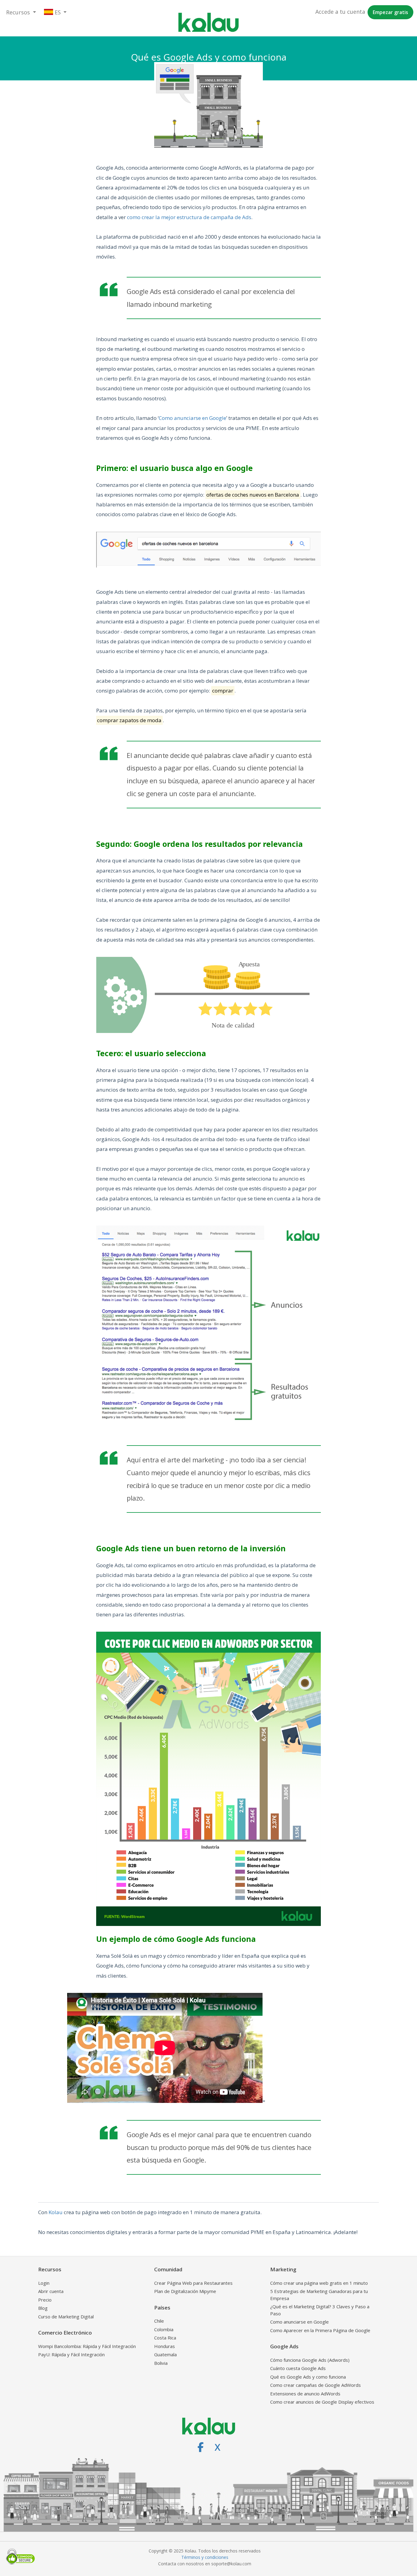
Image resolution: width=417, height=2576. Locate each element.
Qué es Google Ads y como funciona (308, 2377)
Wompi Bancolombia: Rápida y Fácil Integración (87, 2346)
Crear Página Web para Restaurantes (193, 2283)
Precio (45, 2300)
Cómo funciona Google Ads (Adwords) (310, 2360)
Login (44, 2283)
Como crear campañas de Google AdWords (315, 2385)
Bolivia (161, 2363)
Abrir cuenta (51, 2291)
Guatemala (165, 2354)
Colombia (164, 2329)
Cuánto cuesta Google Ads (298, 2368)
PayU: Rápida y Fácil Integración (71, 2354)
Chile (159, 2321)
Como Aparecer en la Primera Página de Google (320, 2330)
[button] (21, 12)
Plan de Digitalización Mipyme (185, 2291)
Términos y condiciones (205, 2557)
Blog (43, 2308)
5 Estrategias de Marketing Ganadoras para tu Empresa (319, 2295)
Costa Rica (165, 2338)
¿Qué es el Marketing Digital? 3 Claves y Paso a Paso (320, 2310)
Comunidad (168, 2269)
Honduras (165, 2346)
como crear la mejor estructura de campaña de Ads (189, 217)
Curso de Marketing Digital (66, 2317)
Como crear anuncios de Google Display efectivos (322, 2402)
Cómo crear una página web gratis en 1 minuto (319, 2283)
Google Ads (284, 2346)
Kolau (56, 2212)
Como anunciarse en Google (192, 418)
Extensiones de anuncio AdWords (305, 2394)
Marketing (283, 2269)
